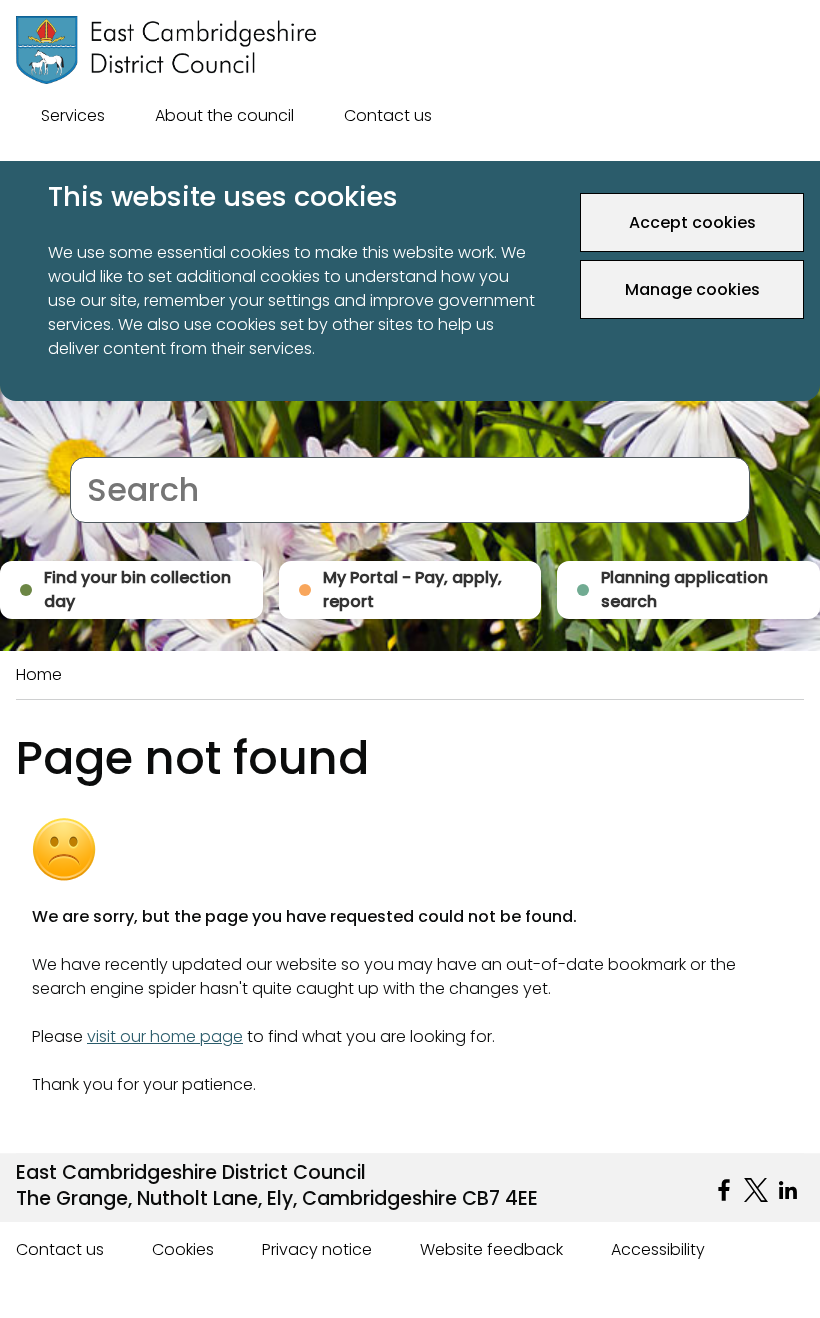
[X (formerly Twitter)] (756, 1190)
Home (39, 674)
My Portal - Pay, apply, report (412, 589)
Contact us (388, 115)
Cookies (183, 1249)
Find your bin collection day (137, 589)
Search (97, 444)
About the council (224, 115)
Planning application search (684, 589)
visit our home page (165, 1036)
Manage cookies (692, 289)
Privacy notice (317, 1249)
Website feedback (491, 1249)
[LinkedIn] (788, 1190)
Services (73, 115)
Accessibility (658, 1249)
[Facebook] (724, 1190)
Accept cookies (692, 222)
